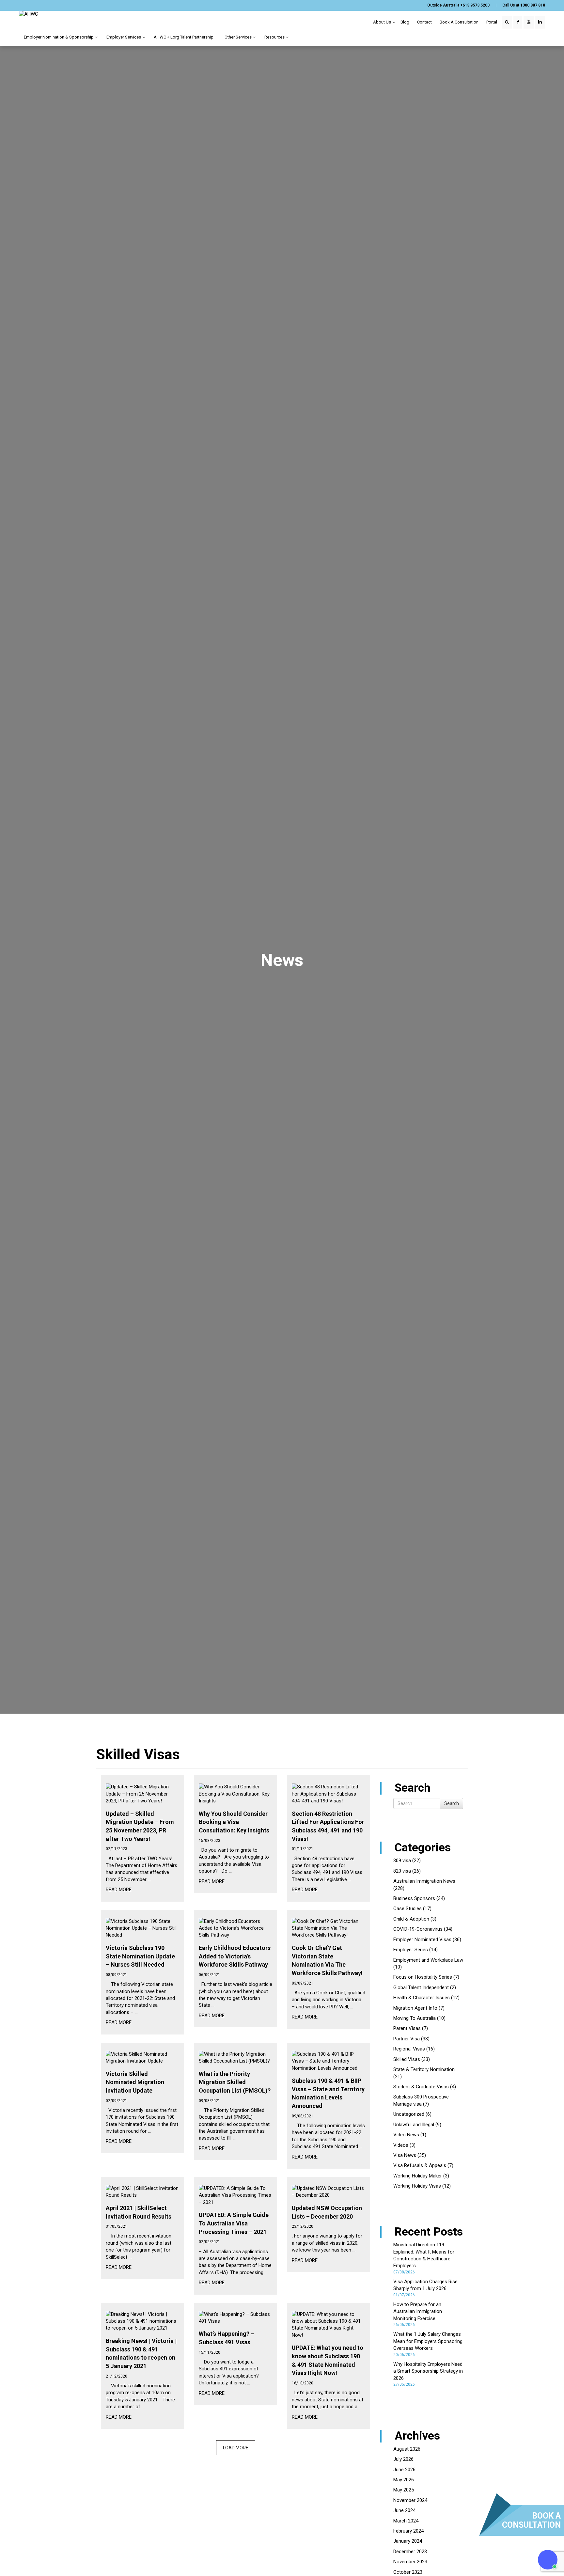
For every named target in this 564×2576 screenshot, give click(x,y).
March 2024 (406, 2521)
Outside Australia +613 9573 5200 (458, 5)
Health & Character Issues (422, 1998)
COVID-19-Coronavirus (418, 1929)
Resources (275, 37)
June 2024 (404, 2510)
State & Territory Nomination (424, 2069)
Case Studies (407, 1908)
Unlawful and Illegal (414, 2125)
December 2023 (410, 2552)
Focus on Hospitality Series (423, 1977)
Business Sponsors (414, 1898)
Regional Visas (409, 2049)
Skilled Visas (407, 2059)
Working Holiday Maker (418, 2176)
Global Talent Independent (421, 1987)
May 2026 (404, 2480)
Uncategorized (409, 2114)
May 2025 (404, 2490)
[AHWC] (29, 14)
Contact (424, 22)
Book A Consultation (459, 22)
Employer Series (411, 1950)
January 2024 (408, 2541)
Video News (406, 2135)
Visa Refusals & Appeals (420, 2165)
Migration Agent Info (415, 2008)
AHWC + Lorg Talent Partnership (184, 37)
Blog (405, 22)
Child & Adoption (411, 1919)
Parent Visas (407, 2028)
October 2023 (408, 2572)
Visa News (405, 2155)
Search (452, 1803)
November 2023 (410, 2562)
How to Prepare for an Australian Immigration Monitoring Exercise (418, 2311)
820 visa (402, 1871)
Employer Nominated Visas (422, 1940)
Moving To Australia (415, 2018)
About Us (383, 22)
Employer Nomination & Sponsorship (59, 37)
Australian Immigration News (424, 1881)
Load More (236, 2448)
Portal (492, 22)
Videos (401, 2145)
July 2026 (403, 2459)
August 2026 (407, 2449)
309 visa (402, 1861)
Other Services (239, 37)
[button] (548, 2560)
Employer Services (124, 37)
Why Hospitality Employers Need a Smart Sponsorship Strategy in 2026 (428, 2371)
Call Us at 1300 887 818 (524, 5)
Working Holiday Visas (417, 2186)
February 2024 (408, 2531)
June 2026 (404, 2470)
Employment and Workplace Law (428, 1960)
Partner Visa (407, 2039)
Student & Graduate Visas (421, 2087)
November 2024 (410, 2500)
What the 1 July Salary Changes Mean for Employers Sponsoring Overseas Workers (428, 2341)
